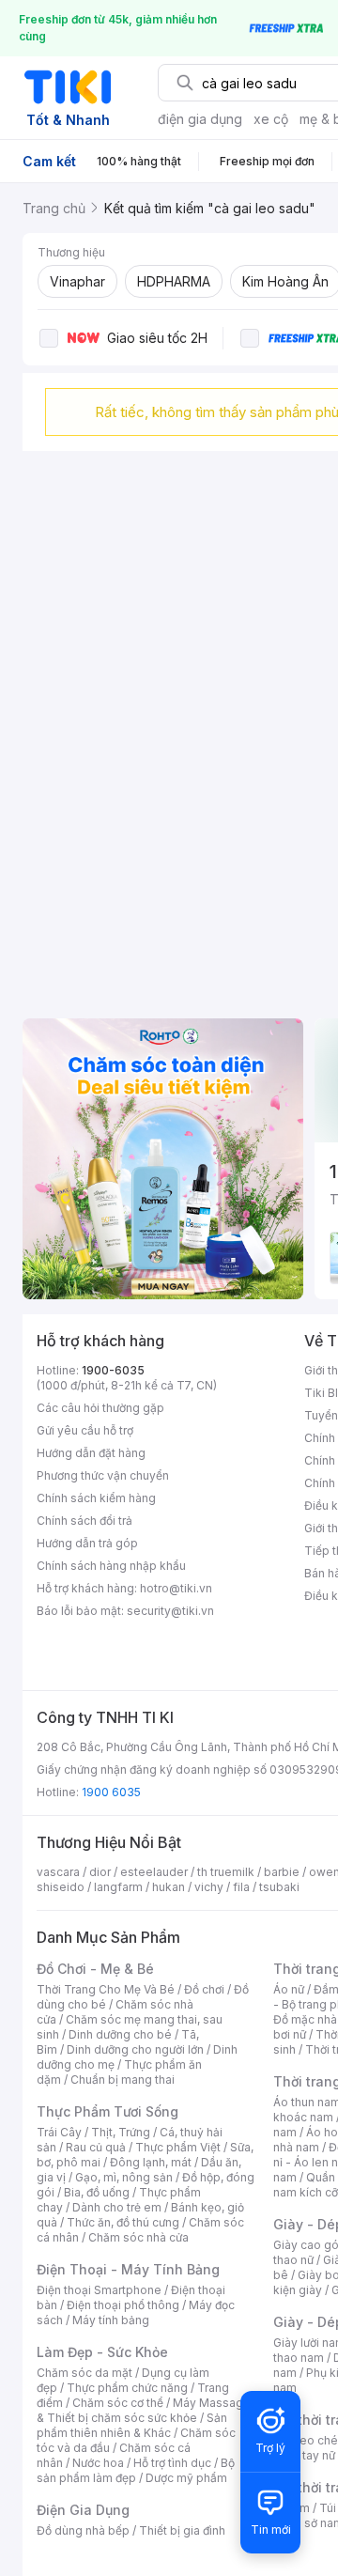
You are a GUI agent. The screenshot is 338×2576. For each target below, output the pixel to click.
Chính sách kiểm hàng (96, 1498)
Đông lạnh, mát (151, 2162)
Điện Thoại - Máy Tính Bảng (128, 2269)
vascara (58, 1872)
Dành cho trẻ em (117, 2207)
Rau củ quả (96, 2147)
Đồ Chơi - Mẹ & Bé (95, 1969)
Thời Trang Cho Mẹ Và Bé (106, 1989)
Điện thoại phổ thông (123, 2305)
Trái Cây (59, 2132)
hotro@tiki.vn (176, 1588)
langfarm (118, 1887)
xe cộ (271, 119)
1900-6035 (113, 1370)
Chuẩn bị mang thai (123, 2079)
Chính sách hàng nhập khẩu (111, 1566)
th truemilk (226, 1872)
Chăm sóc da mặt (84, 2373)
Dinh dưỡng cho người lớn (135, 2049)
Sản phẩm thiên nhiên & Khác (132, 2425)
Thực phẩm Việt (178, 2147)
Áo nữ (289, 1989)
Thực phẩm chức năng (127, 2388)
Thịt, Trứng (121, 2132)
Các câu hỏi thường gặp (100, 1408)
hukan (169, 1887)
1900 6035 (111, 1792)
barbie (282, 1872)
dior (100, 1872)
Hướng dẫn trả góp (87, 1543)
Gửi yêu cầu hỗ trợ (85, 1430)
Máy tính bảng (111, 2320)
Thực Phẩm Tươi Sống (108, 2111)
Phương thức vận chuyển (103, 1475)
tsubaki (279, 1887)
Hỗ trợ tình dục (172, 2463)
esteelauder (154, 1872)
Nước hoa (98, 2463)
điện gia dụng (200, 119)
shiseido (61, 1887)
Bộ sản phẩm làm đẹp (136, 2470)
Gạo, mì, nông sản (124, 2177)
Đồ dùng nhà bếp (83, 2530)
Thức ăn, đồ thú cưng (123, 2222)
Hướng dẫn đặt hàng (91, 1453)
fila (241, 1887)
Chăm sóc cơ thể (118, 2403)
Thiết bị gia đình (182, 2530)
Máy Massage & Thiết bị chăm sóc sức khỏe (144, 2410)
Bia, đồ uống (97, 2192)
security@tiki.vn (170, 1611)
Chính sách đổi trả (84, 1521)
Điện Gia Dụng (83, 2510)
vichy (209, 1887)
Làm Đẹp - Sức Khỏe (102, 2352)
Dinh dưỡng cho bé (120, 2034)
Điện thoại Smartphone (99, 2290)
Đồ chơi (204, 1989)
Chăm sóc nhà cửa (138, 2237)
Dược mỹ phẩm (186, 2478)
